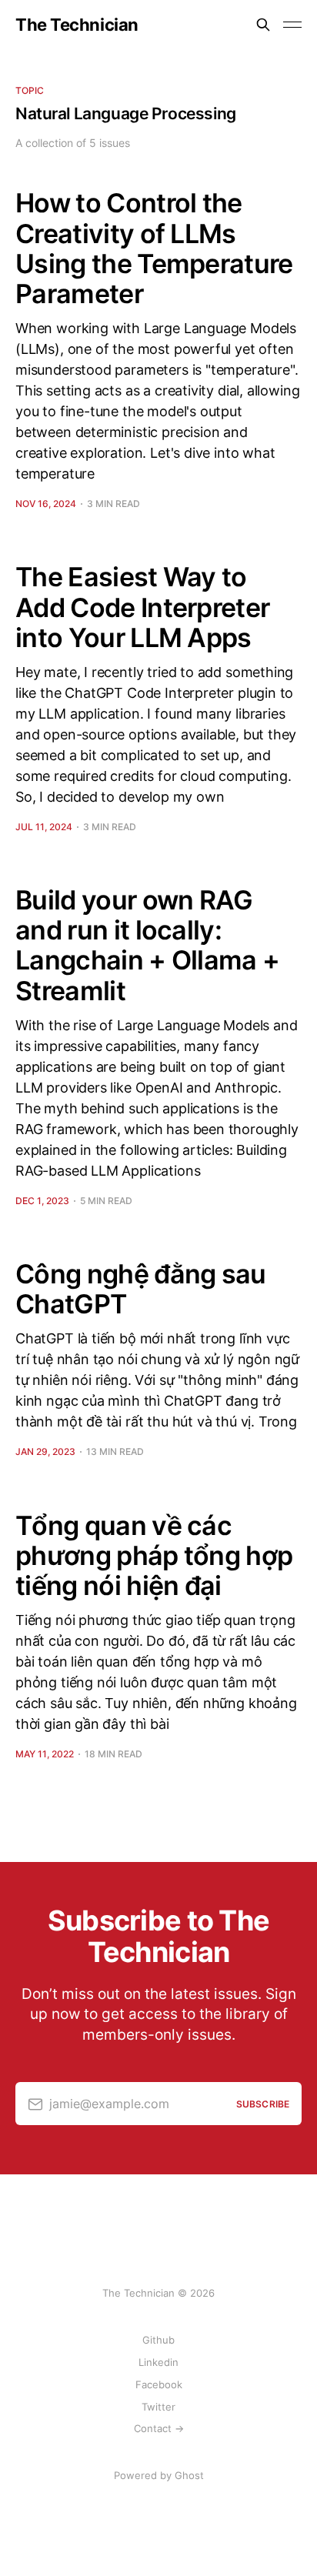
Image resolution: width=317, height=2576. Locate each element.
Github (158, 2340)
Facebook (159, 2384)
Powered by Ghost (159, 2475)
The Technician (77, 25)
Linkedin (158, 2362)
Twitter (158, 2407)
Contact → (159, 2428)
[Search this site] (263, 25)
